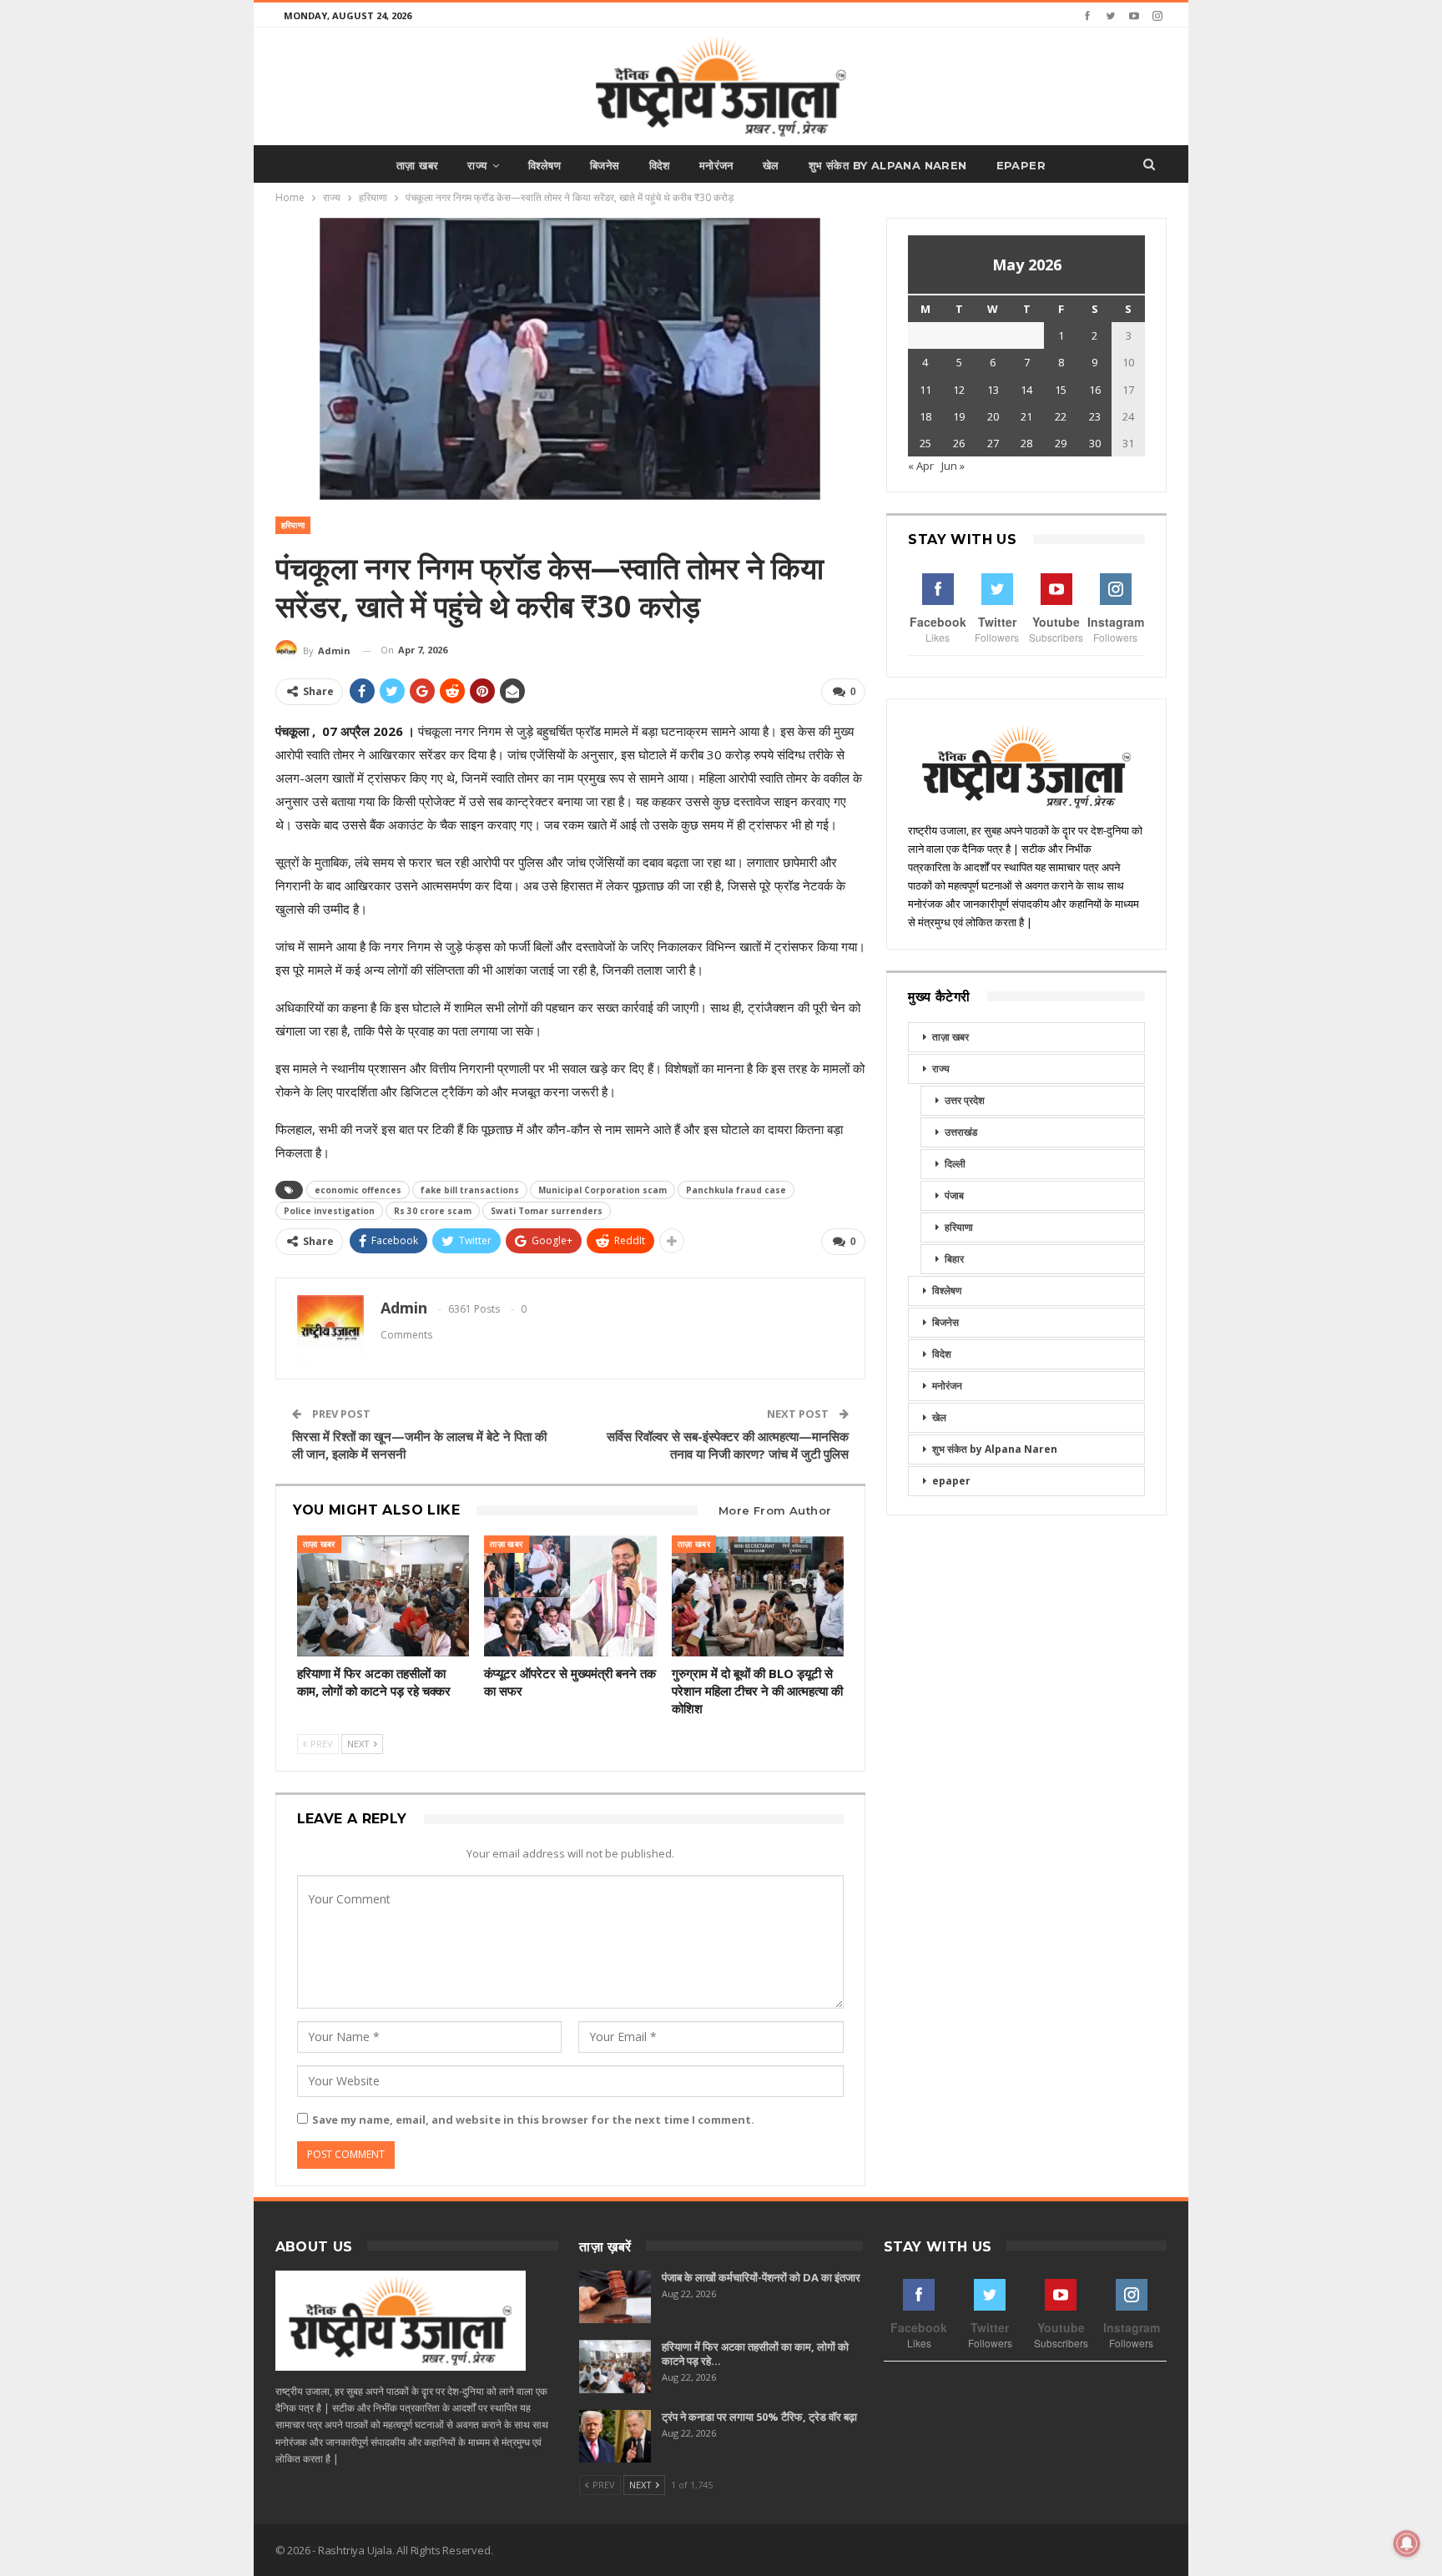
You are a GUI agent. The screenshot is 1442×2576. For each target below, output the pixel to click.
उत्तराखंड (961, 1132)
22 (1061, 416)
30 (1095, 443)
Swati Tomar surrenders (547, 1211)
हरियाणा (293, 525)
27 (993, 443)
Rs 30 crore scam (433, 1211)
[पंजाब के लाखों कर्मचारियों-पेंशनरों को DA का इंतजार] (615, 2297)
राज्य (477, 165)
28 (1026, 443)
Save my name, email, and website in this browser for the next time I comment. (533, 2120)
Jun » (953, 466)
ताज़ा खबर (417, 165)
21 (1026, 416)
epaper (1021, 165)
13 (993, 390)
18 (925, 416)
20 (993, 416)
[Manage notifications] (1407, 2543)
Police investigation (329, 1211)
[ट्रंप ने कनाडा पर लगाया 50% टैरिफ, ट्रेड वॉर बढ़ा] (615, 2437)
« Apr (921, 466)
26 (959, 443)
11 (925, 390)
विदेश (660, 165)
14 (1026, 390)
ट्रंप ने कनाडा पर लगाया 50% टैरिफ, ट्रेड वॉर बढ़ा (759, 2417)
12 (959, 390)
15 (1061, 390)
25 (925, 443)
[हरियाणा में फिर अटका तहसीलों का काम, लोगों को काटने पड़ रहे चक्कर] (383, 1596)
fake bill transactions (470, 1190)
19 (959, 416)
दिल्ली (955, 1164)
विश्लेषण (545, 165)
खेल (771, 165)
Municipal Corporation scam (603, 1190)
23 (1095, 416)
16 (1095, 390)
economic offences (358, 1190)
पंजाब (954, 1195)
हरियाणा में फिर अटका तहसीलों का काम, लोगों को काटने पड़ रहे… (755, 2354)
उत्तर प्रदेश (965, 1100)
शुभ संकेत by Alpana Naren (888, 165)
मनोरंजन (716, 165)
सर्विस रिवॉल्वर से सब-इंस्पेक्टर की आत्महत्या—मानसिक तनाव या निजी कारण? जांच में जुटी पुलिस (728, 1445)
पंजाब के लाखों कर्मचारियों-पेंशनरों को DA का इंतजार (761, 2277)
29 (1061, 443)
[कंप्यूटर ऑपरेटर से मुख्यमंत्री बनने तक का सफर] (570, 1596)
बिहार (954, 1259)
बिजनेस (605, 165)
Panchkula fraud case (736, 1190)
